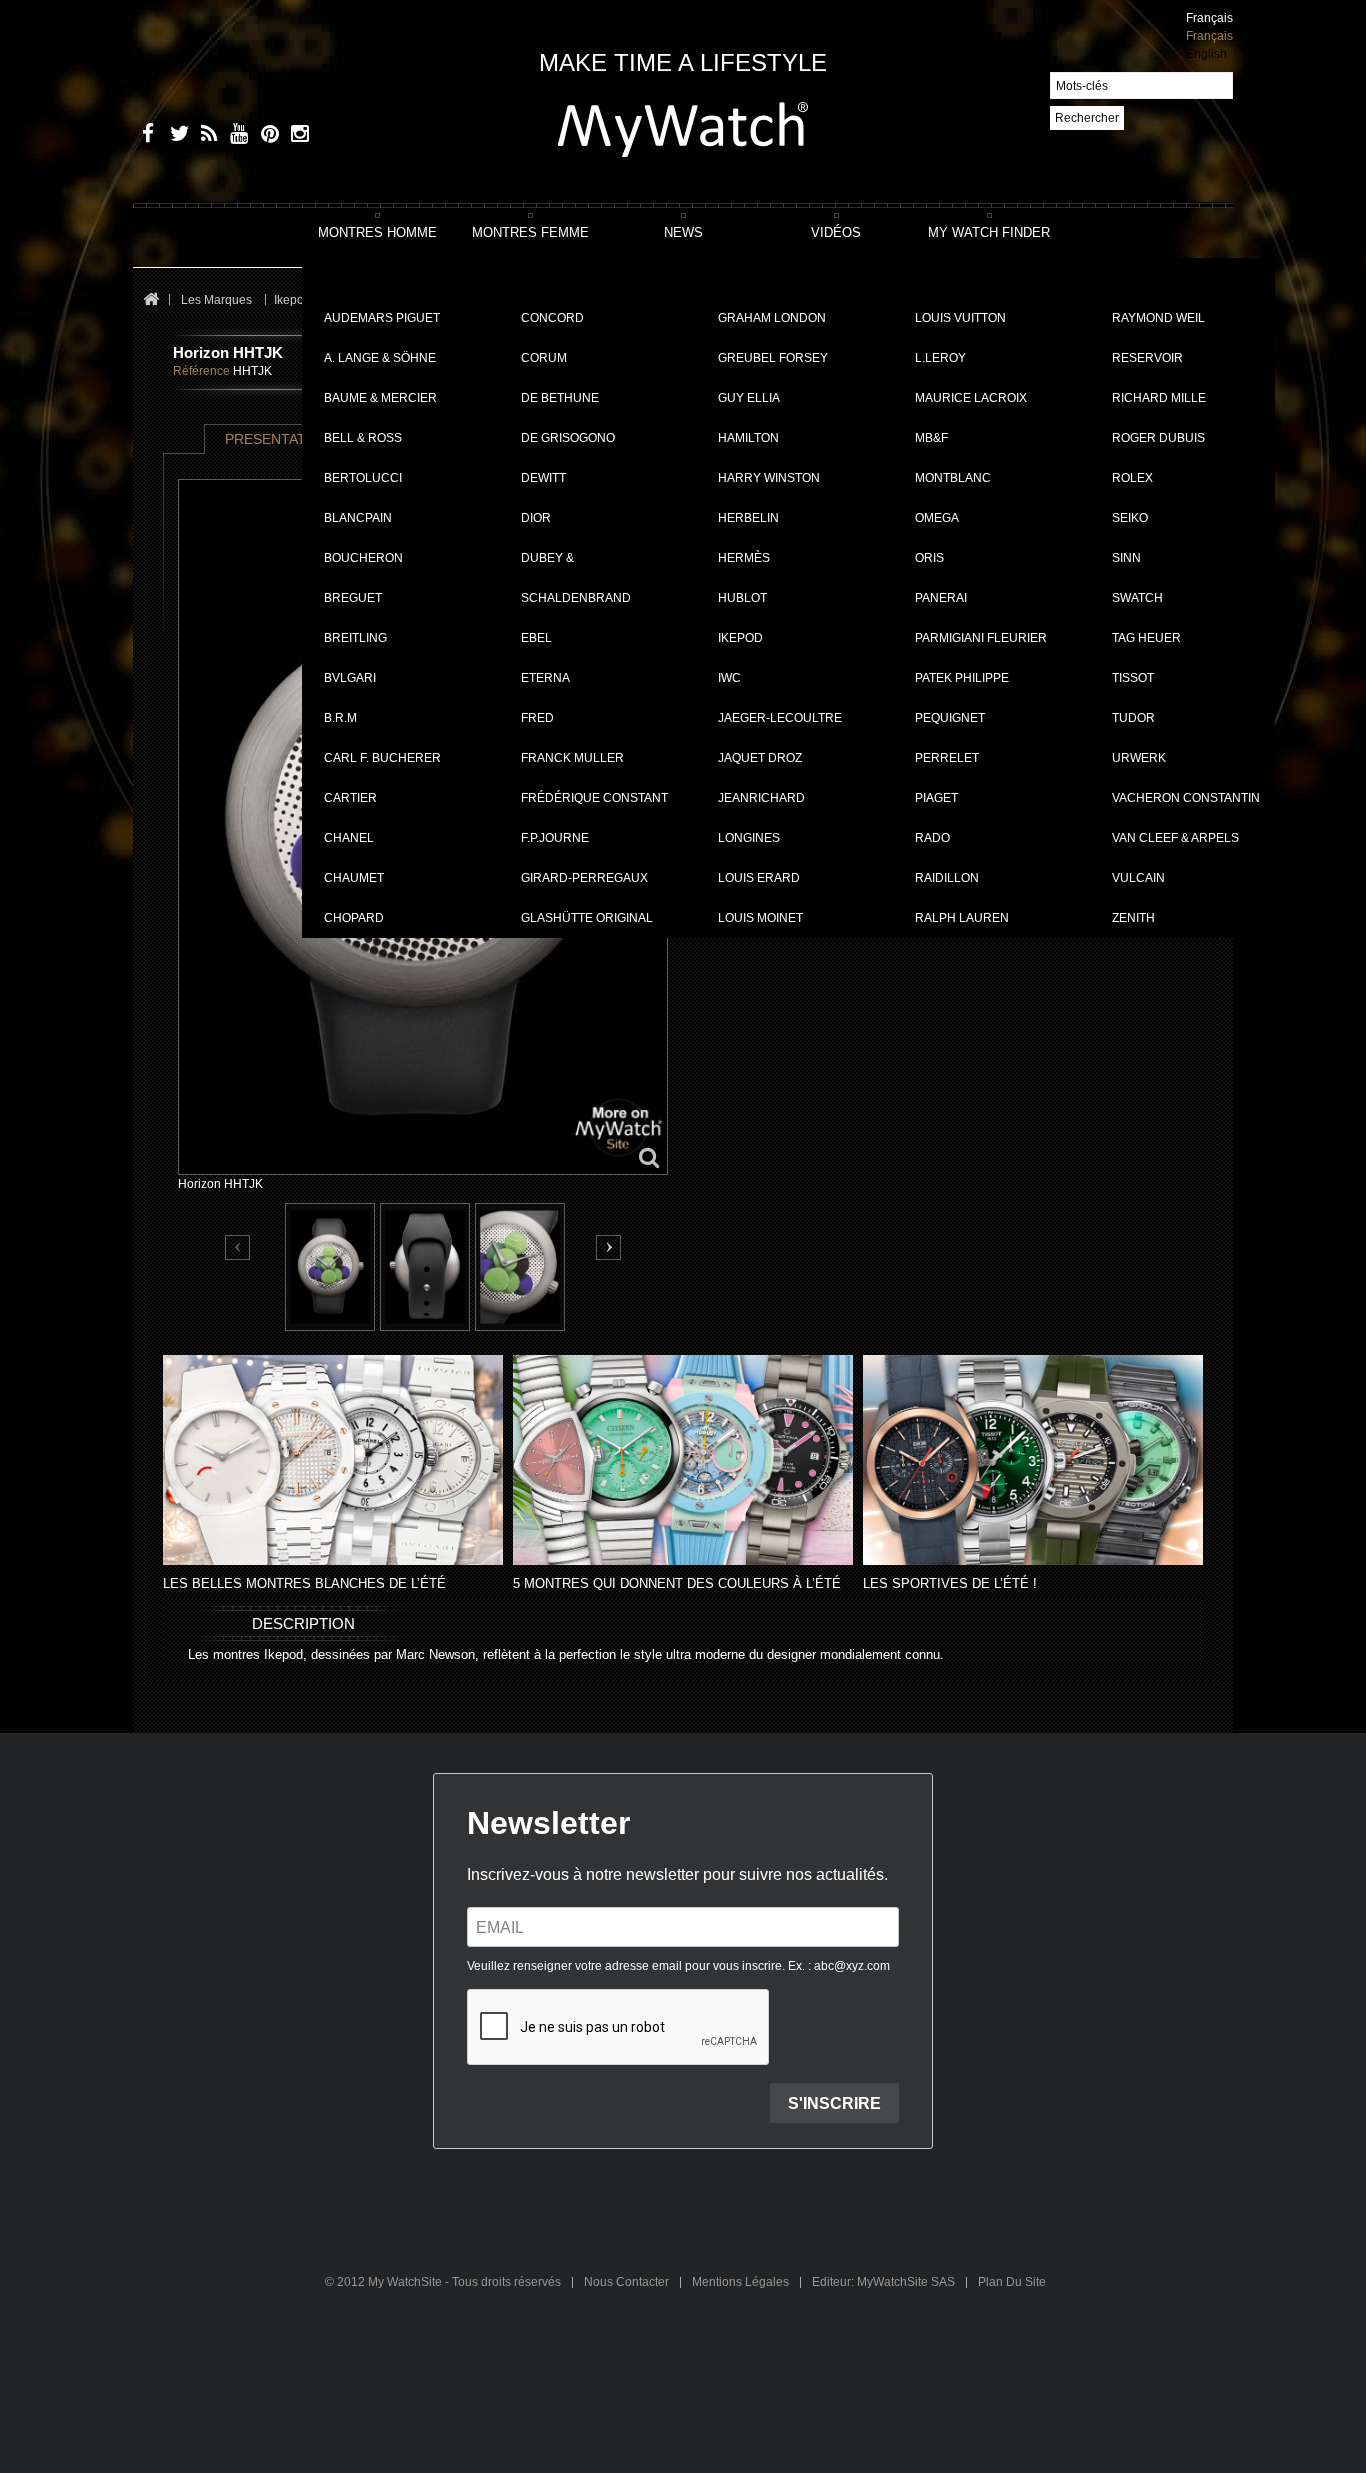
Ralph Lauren (962, 918)
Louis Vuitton (960, 318)
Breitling (355, 638)
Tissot (1133, 678)
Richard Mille (1159, 398)
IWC (729, 678)
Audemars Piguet (382, 318)
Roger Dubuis (1158, 438)
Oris (929, 558)
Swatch (1137, 598)
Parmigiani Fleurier (981, 638)
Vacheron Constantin (1186, 798)
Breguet (353, 598)
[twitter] (175, 136)
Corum (544, 358)
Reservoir (1147, 358)
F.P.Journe (555, 838)
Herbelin (748, 518)
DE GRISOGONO (568, 438)
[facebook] (145, 136)
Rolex (1132, 478)
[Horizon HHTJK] (330, 1267)
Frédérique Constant (594, 798)
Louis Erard (759, 878)
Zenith (1133, 918)
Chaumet (354, 878)
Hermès (744, 558)
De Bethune (560, 398)
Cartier (350, 798)
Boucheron (363, 558)
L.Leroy (940, 358)
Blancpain (358, 518)
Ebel (536, 638)
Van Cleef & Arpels (1175, 838)
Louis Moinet (760, 918)
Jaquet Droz (760, 758)
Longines (749, 838)
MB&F (931, 438)
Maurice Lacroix (971, 398)
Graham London (772, 318)
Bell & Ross (363, 438)
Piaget (936, 798)
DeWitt (543, 478)
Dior (536, 518)
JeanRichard (761, 798)
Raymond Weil (1158, 318)
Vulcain (1138, 878)
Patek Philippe (962, 678)
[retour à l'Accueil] (150, 300)
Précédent (238, 1248)
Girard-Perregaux (584, 878)
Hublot (742, 598)
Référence (201, 371)
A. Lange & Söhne (380, 358)
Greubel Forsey (773, 358)
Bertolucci (363, 478)
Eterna (545, 678)
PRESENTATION (278, 439)
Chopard (354, 918)
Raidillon (947, 878)
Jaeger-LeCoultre (780, 718)
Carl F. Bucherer (382, 758)
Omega (937, 518)
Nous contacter (628, 2282)
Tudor (1133, 718)
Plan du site (1012, 2282)
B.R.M (340, 718)
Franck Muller (572, 758)
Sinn (1126, 558)
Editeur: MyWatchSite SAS (885, 2282)
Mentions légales (742, 2282)
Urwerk (1139, 758)
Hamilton (748, 438)
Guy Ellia (749, 398)
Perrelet (947, 758)
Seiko (1130, 518)
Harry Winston (769, 478)
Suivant (608, 1247)
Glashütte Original (587, 918)
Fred (537, 718)
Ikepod (740, 638)
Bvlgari (350, 678)
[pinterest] (265, 136)
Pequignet (950, 718)
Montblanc (953, 478)
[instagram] (295, 136)
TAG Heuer (1146, 638)
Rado (932, 838)
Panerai (941, 598)
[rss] (205, 136)
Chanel (349, 838)
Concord (552, 318)
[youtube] (235, 136)
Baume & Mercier (380, 398)
